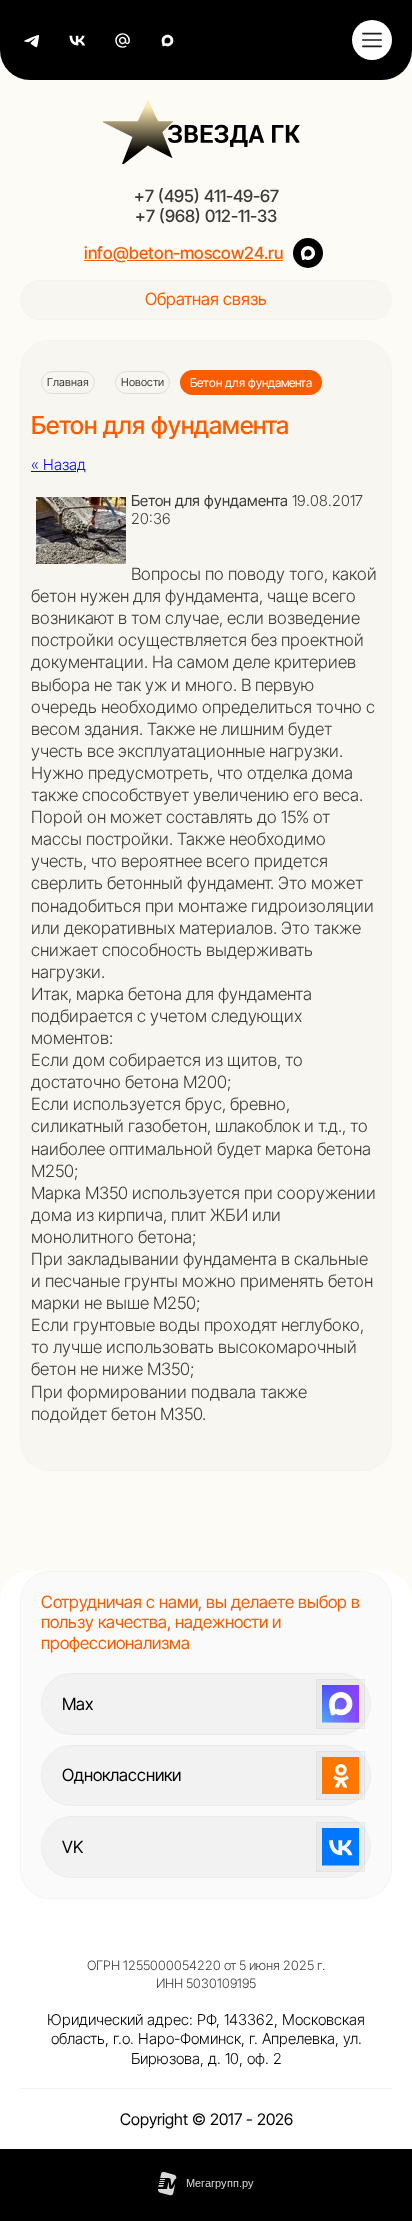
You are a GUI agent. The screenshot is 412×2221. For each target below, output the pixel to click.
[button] (206, 300)
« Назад (58, 464)
